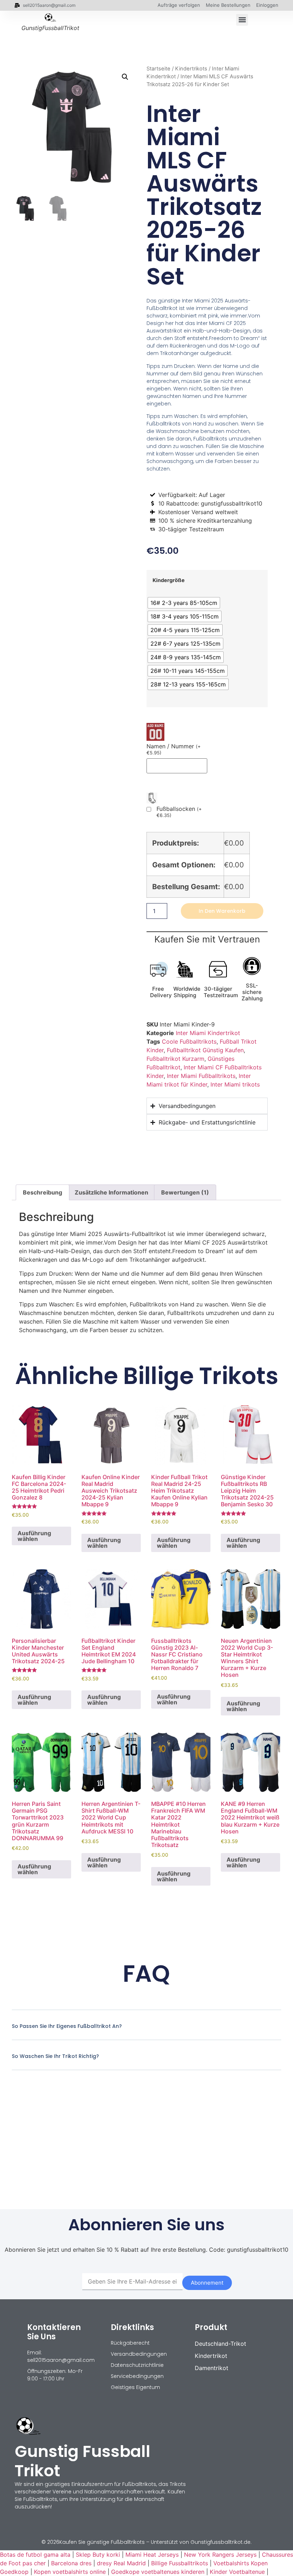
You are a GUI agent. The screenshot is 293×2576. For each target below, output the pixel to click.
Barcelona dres (71, 2563)
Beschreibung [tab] (43, 1192)
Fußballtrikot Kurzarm (175, 1059)
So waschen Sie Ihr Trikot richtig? (55, 2056)
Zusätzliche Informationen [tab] (111, 1192)
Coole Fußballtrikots (189, 1041)
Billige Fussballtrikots (180, 2563)
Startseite (158, 69)
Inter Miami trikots (235, 1084)
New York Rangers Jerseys (220, 2555)
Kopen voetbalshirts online (70, 2572)
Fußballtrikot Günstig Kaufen (205, 1050)
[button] (242, 20)
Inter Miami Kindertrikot (208, 1033)
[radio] (184, 603)
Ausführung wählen (34, 1536)
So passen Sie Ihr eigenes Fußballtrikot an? (67, 2026)
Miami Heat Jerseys (152, 2555)
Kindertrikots (191, 69)
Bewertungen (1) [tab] (185, 1192)
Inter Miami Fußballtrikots (201, 1076)
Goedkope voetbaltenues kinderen (158, 2572)
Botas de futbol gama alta (35, 2555)
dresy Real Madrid (121, 2563)
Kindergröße (169, 580)
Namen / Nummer (173, 749)
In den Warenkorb (222, 911)
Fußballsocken (179, 812)
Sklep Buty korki (98, 2555)
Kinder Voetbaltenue (237, 2572)
